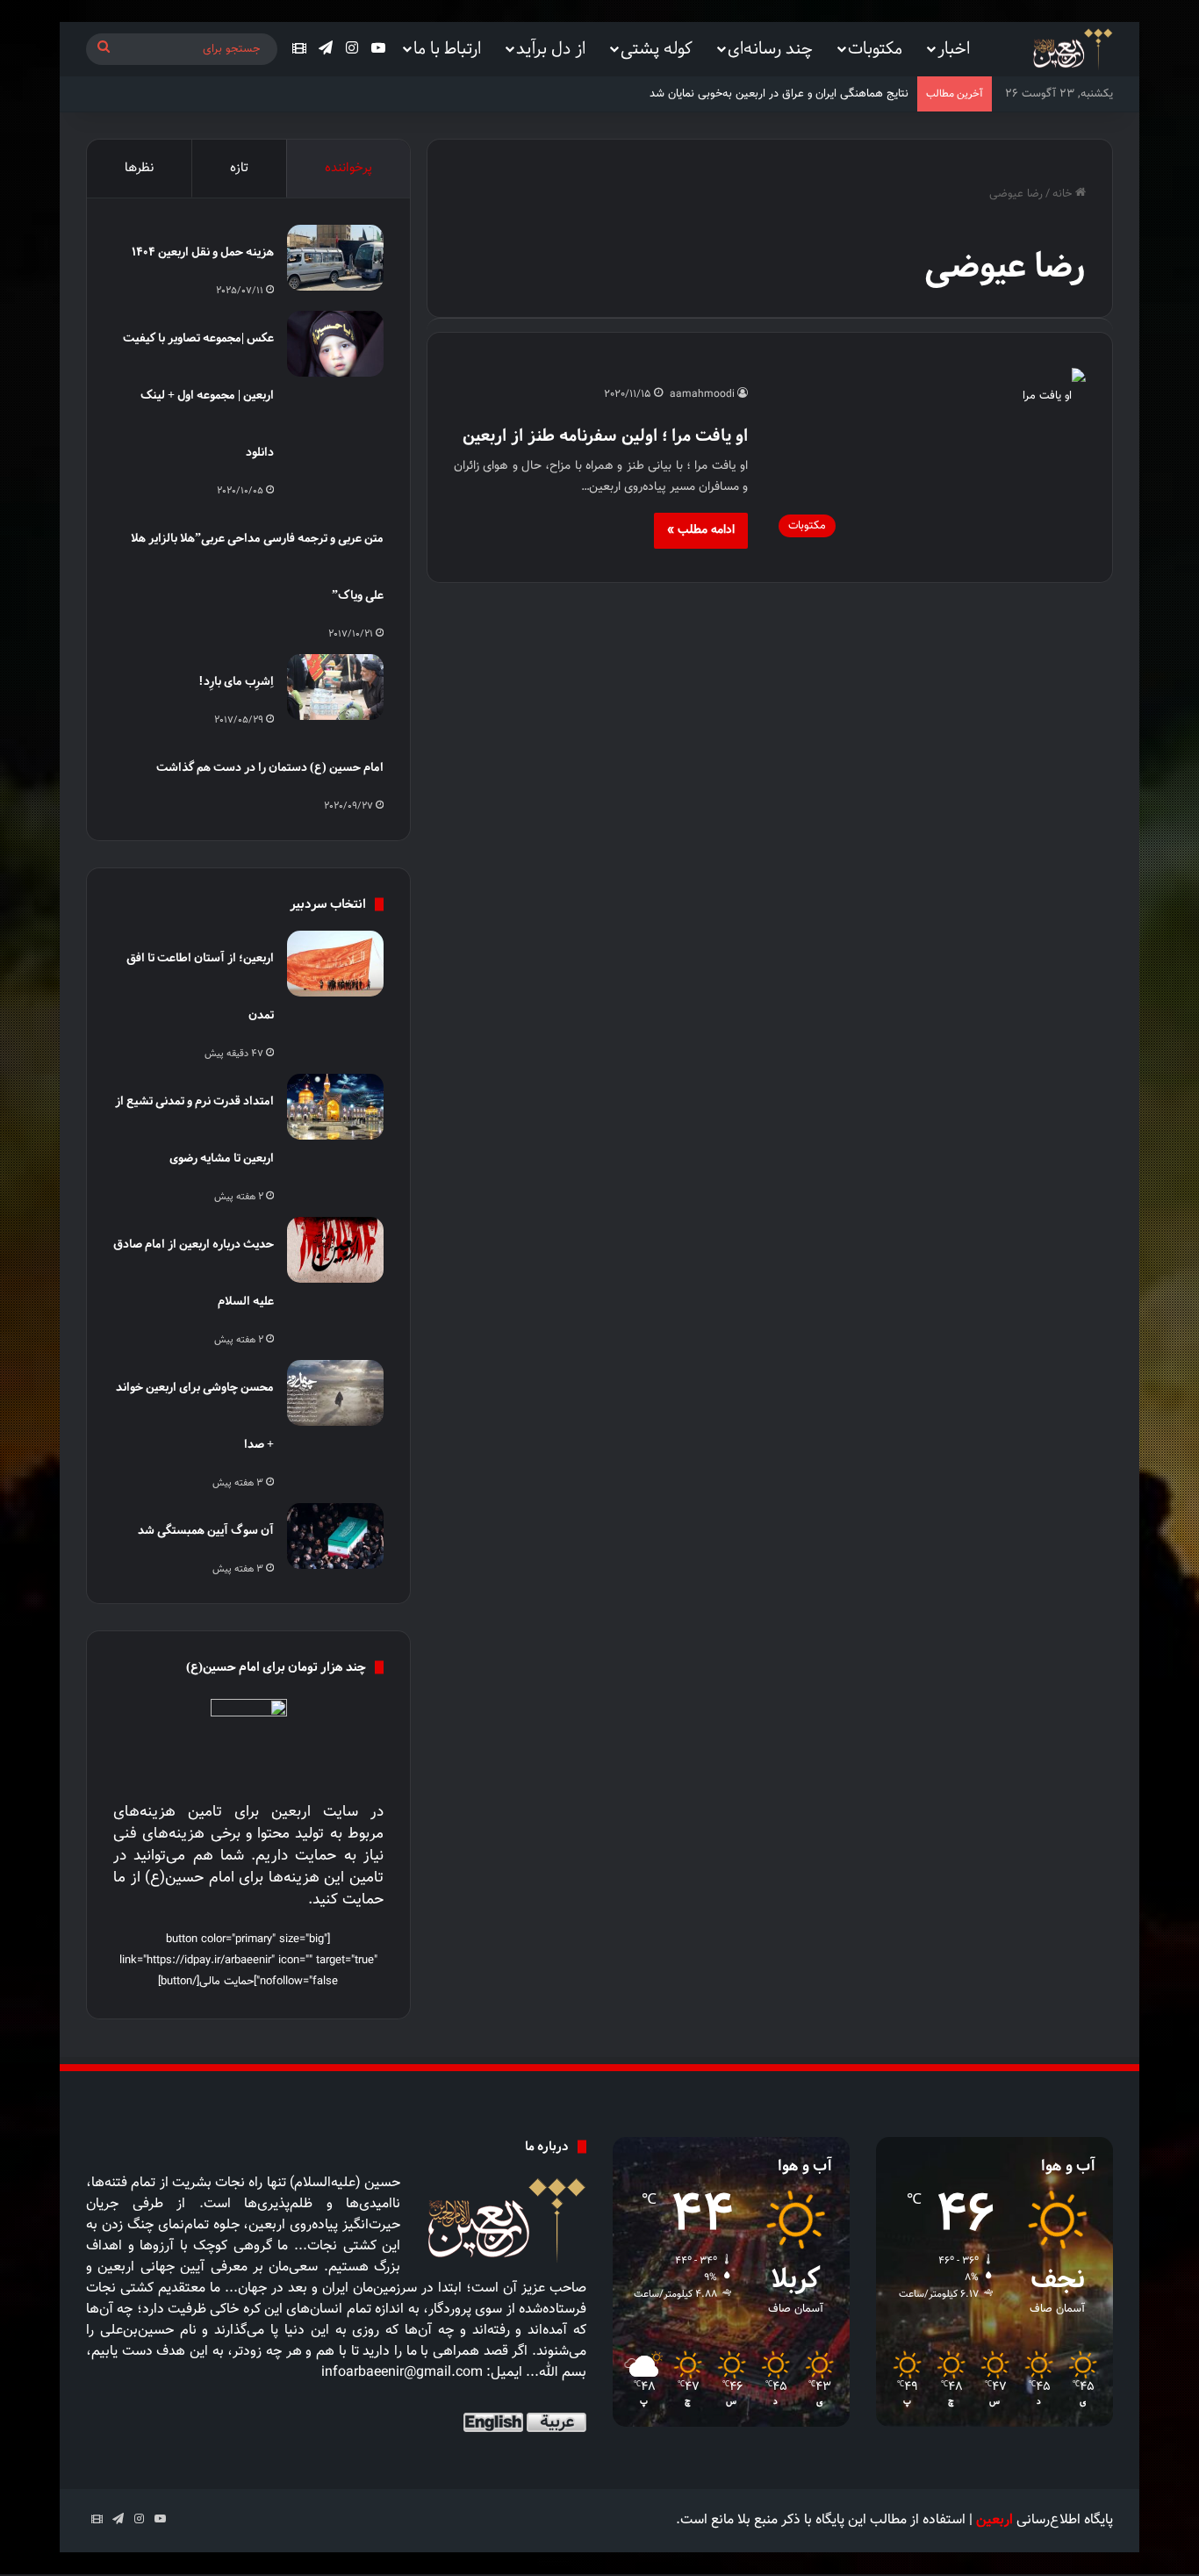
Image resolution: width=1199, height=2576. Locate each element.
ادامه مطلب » (701, 530)
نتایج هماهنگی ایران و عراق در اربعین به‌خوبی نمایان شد (779, 94)
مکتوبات (875, 48)
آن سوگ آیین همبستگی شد (206, 1530)
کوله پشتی (657, 48)
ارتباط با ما (447, 48)
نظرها (139, 168)
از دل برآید (551, 48)
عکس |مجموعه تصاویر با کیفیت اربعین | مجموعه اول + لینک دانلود (198, 395)
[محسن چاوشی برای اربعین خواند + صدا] (335, 1393)
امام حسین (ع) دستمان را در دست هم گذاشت (270, 767)
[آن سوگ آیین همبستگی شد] (335, 1536)
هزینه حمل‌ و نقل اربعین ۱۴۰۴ (203, 252)
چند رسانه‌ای (770, 48)
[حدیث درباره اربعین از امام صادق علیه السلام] (335, 1250)
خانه (1064, 194)
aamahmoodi (702, 394)
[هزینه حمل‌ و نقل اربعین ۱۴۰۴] (335, 258)
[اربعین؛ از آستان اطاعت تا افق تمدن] (335, 964)
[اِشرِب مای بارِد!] (335, 687)
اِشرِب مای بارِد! (236, 681)
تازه (239, 168)
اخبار (954, 48)
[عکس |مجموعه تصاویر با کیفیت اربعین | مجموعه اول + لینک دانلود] (335, 344)
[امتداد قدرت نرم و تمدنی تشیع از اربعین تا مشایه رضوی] (335, 1107)
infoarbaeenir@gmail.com (402, 2373)
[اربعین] (1071, 50)
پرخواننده (348, 168)
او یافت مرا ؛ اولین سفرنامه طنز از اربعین (605, 435)
